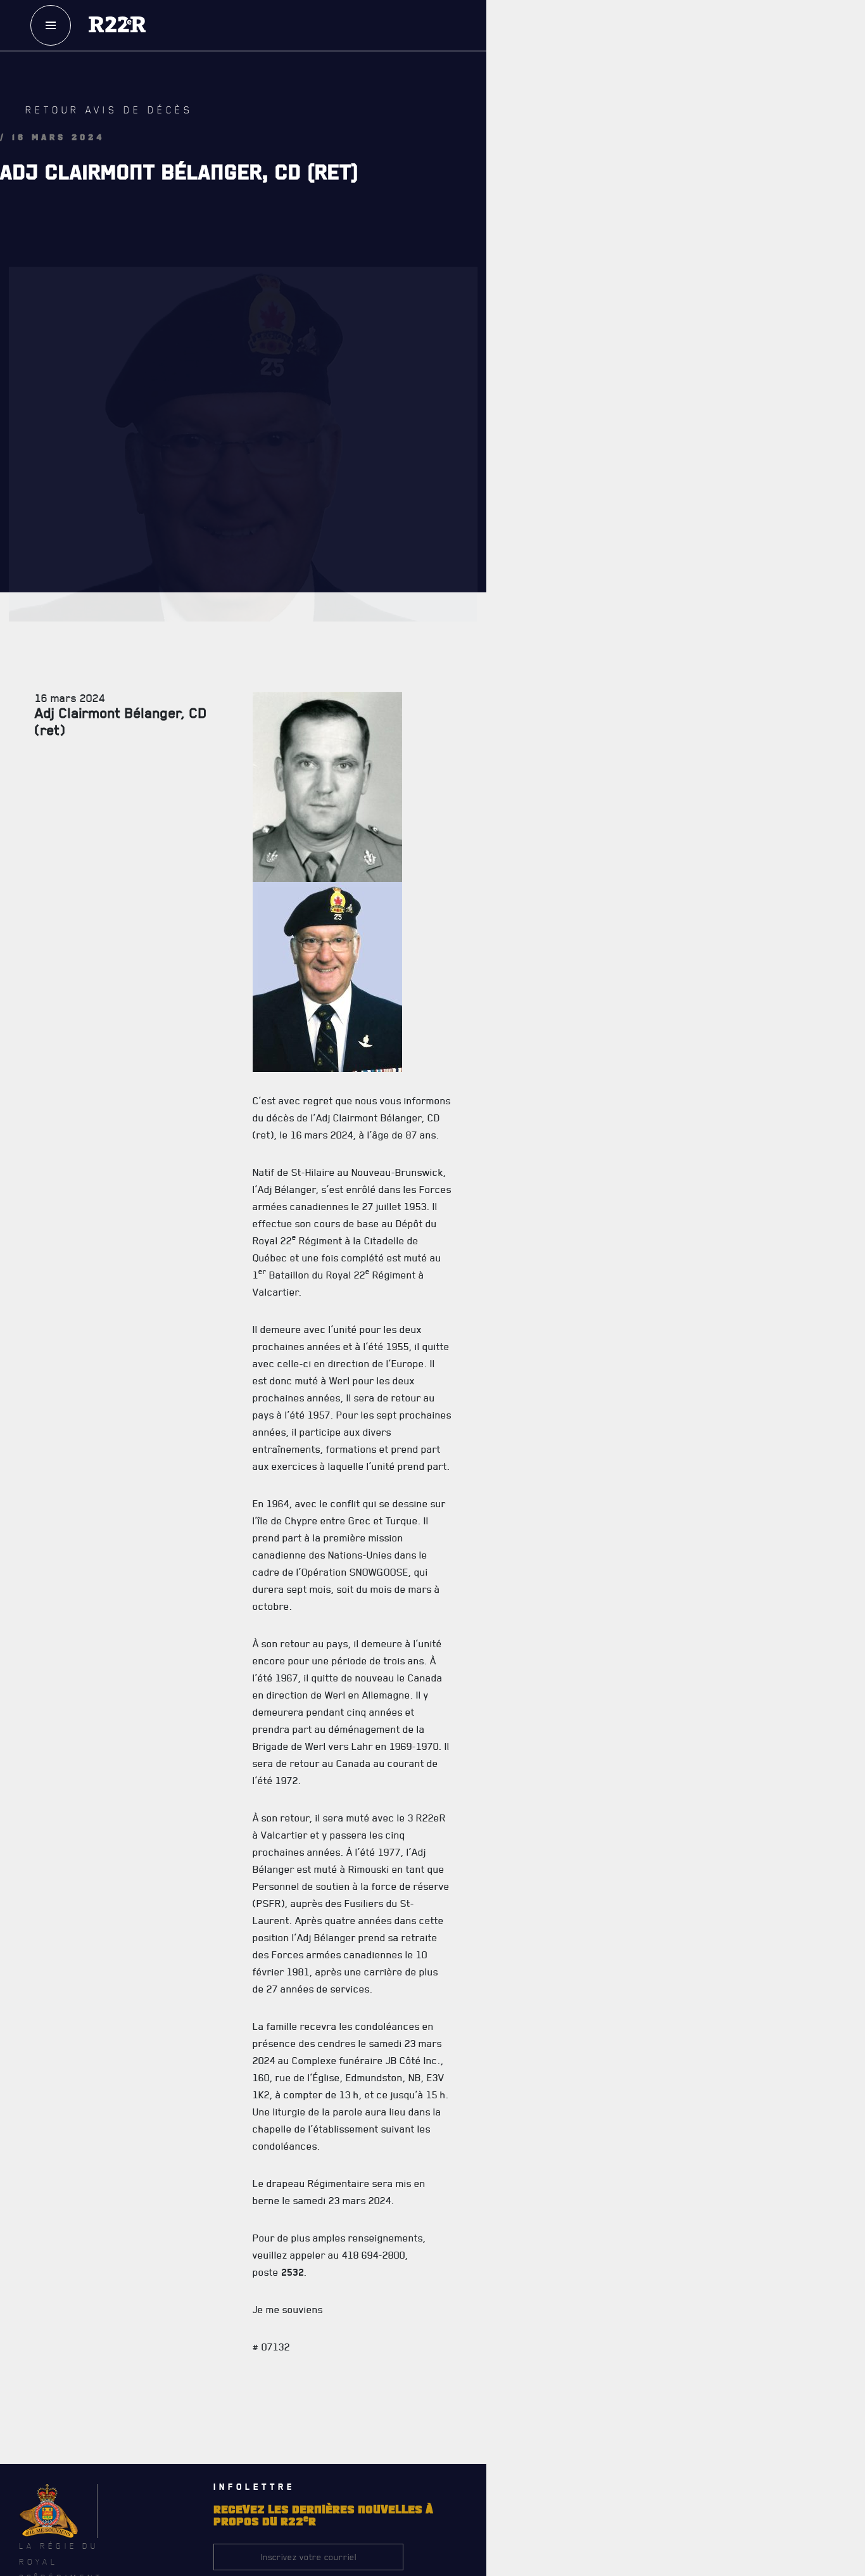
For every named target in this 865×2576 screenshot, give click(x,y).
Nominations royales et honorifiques (528, 615)
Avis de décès (576, 2070)
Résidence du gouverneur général (523, 1428)
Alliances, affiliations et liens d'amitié (531, 727)
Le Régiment (500, 532)
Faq (630, 69)
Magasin (630, 107)
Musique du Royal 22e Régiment (516, 699)
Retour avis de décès (85, 123)
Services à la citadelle (542, 1290)
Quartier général (491, 643)
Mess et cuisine (487, 1372)
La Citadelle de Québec (499, 587)
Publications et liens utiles (510, 782)
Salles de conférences (501, 1344)
